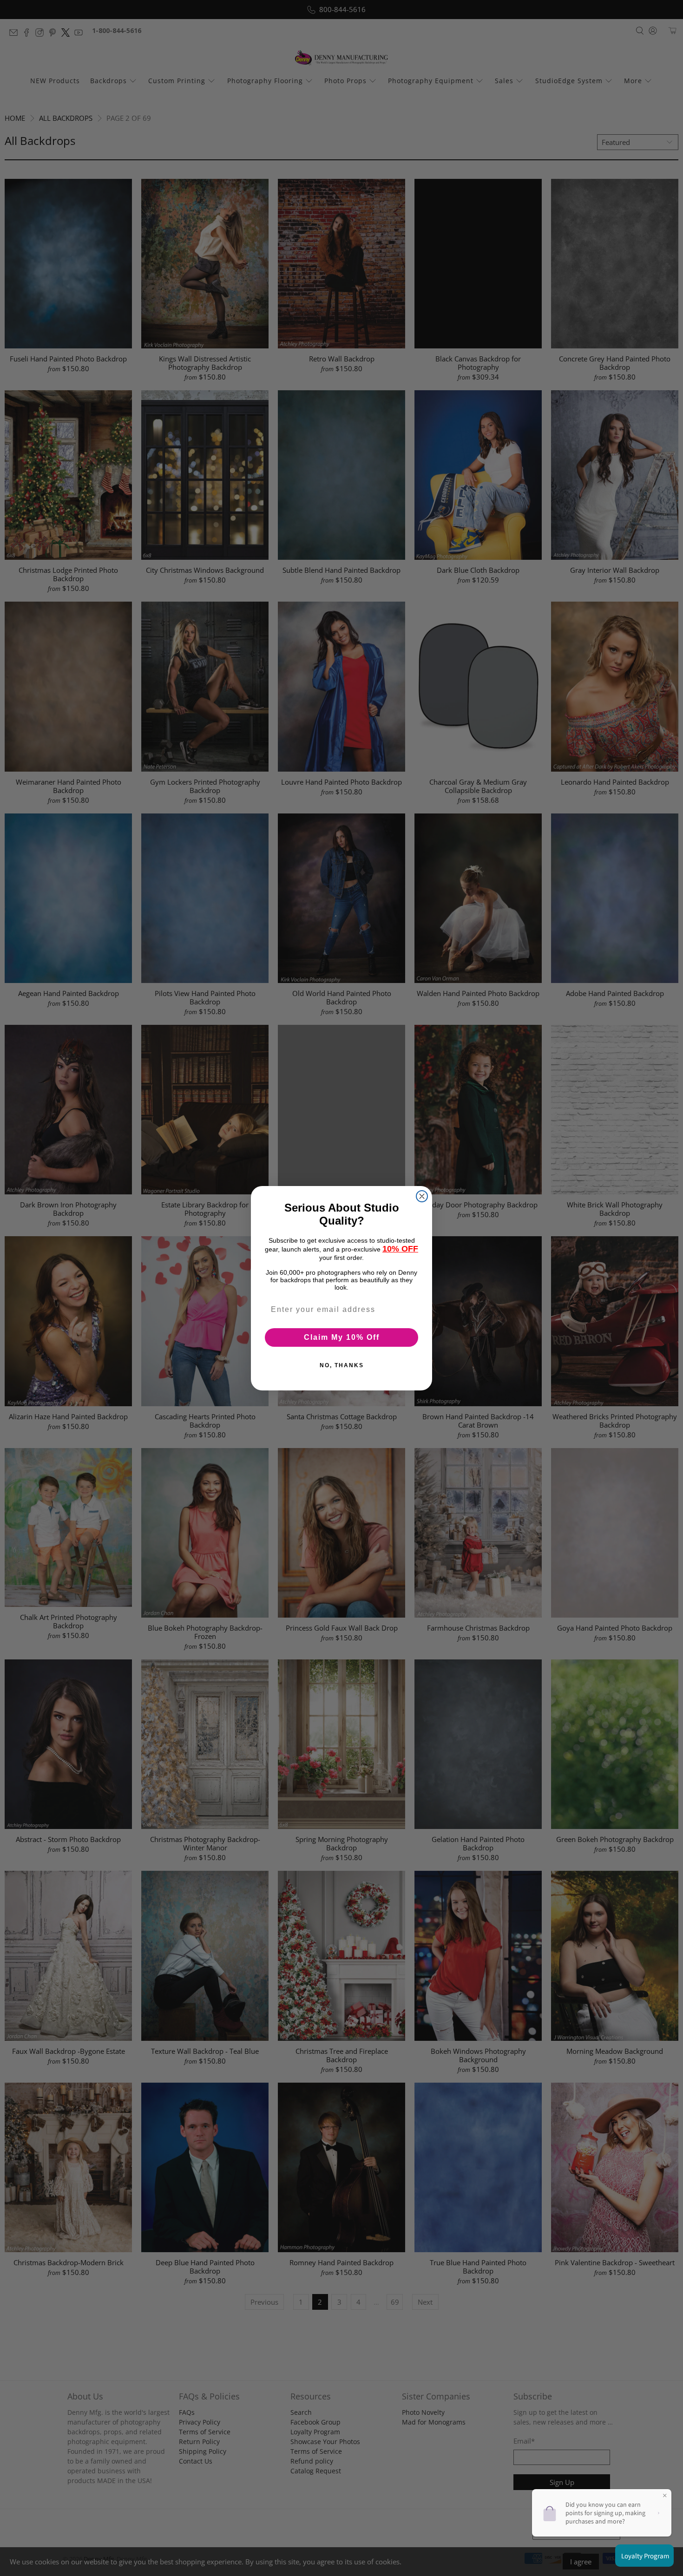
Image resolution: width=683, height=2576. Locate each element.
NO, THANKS (342, 1365)
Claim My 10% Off (342, 1337)
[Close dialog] (422, 1196)
